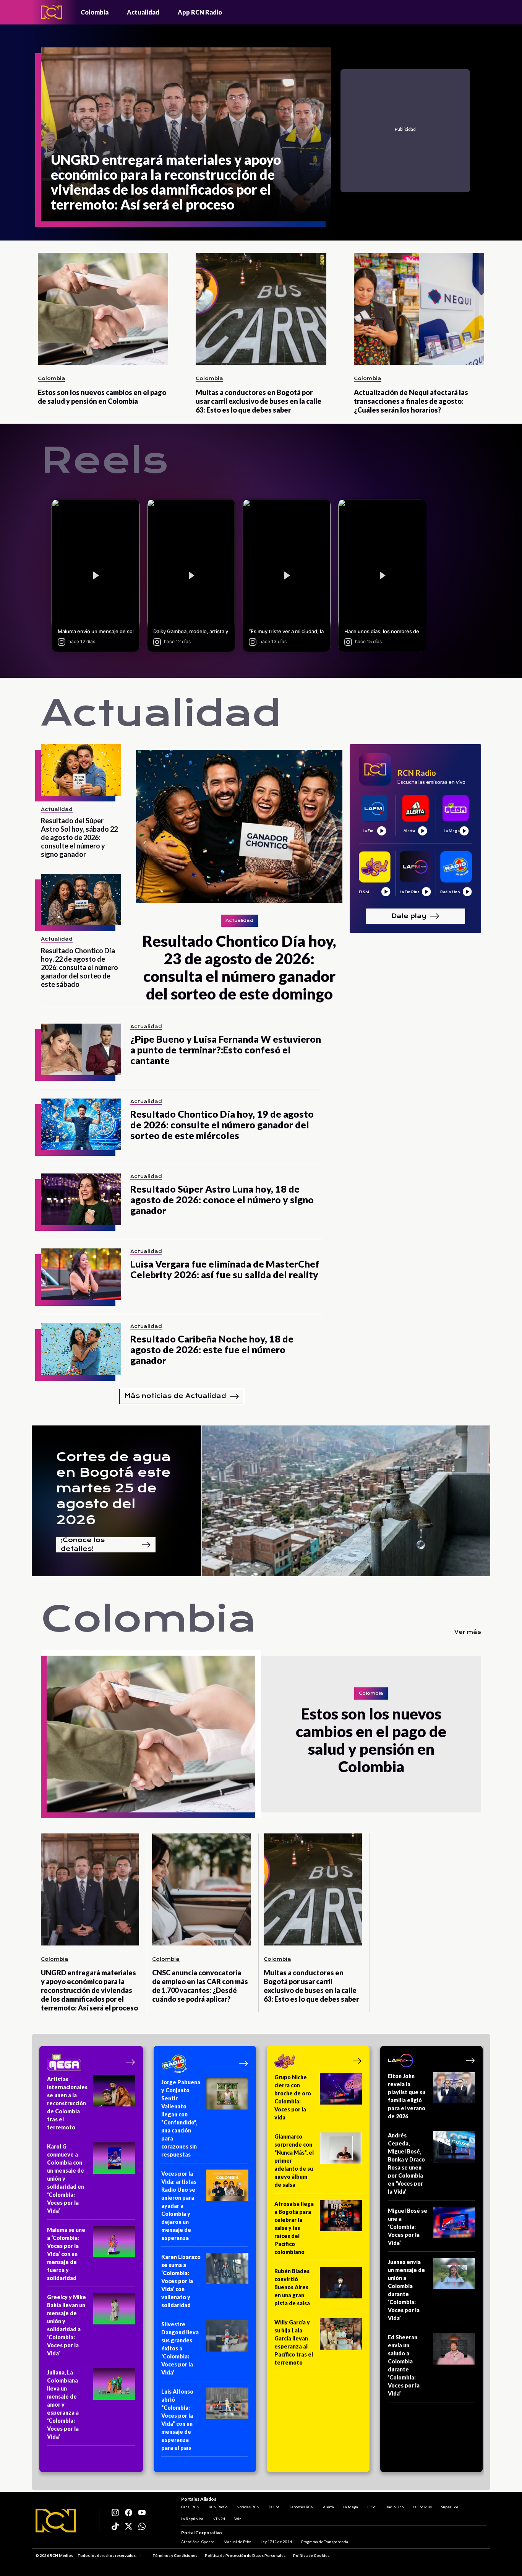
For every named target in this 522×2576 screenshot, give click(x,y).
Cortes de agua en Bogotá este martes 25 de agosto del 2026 (113, 1488)
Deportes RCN (301, 2507)
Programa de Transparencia (325, 2542)
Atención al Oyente (198, 2542)
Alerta (328, 2507)
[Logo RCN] (56, 2521)
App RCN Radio (200, 12)
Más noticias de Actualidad (175, 1396)
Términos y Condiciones (175, 2555)
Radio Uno (395, 2507)
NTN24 (219, 2519)
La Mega (351, 2507)
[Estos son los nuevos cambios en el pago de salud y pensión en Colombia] (103, 309)
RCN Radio (218, 2507)
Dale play (409, 916)
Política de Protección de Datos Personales (245, 2555)
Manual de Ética (237, 2542)
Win (238, 2519)
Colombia (95, 12)
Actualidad (143, 12)
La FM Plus (422, 2507)
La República (192, 2519)
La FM (274, 2507)
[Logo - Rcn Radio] (52, 12)
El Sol (372, 2507)
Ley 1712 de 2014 (276, 2542)
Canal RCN (190, 2507)
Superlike (450, 2507)
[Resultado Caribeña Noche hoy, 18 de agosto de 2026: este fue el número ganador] (81, 1349)
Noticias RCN (248, 2507)
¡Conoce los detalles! (83, 1545)
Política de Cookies (311, 2555)
